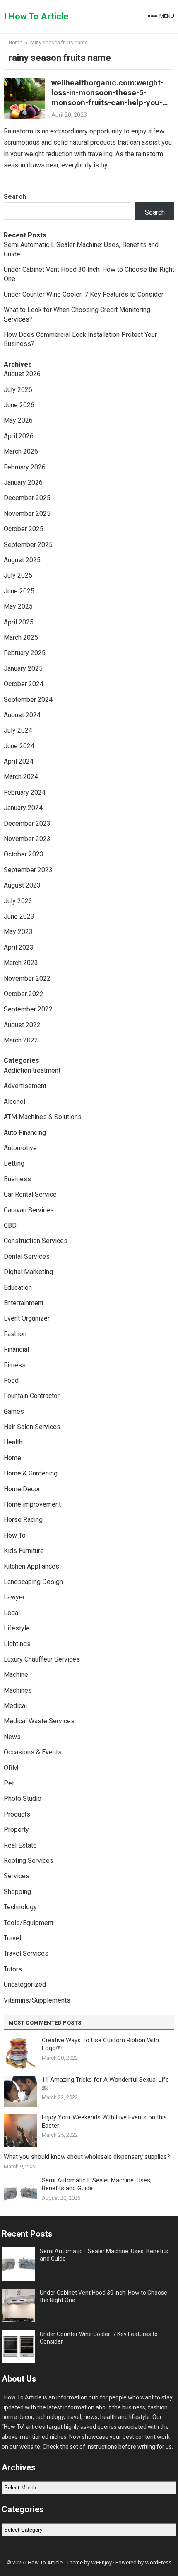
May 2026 (18, 420)
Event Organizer (27, 1318)
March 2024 (21, 777)
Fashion (15, 1334)
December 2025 (27, 498)
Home (16, 43)
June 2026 (19, 405)
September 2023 (28, 870)
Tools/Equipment (29, 1923)
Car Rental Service (30, 1194)
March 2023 (21, 963)
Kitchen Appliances (31, 1566)
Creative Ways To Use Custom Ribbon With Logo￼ (100, 2044)
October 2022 (24, 994)
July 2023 (18, 901)
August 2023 (22, 885)
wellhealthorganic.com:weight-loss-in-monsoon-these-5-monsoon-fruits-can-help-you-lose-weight (107, 98)
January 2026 (23, 483)
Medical (15, 1706)
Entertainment (24, 1303)
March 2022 (21, 1040)
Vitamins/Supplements (37, 2000)
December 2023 (27, 824)
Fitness (15, 1365)
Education (18, 1288)
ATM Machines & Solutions (43, 1117)
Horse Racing (23, 1520)
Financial (16, 1349)
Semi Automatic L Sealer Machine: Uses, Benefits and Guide (97, 2184)
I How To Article (36, 16)
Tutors (13, 1969)
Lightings (17, 1644)
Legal (12, 1613)
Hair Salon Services (32, 1427)
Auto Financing (25, 1133)
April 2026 (19, 436)
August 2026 (22, 374)
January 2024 (23, 808)
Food (11, 1380)
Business (17, 1179)
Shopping (17, 1892)
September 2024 (28, 700)
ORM (11, 1768)
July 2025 (18, 575)
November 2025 (27, 514)
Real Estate (20, 1845)
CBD (10, 1225)
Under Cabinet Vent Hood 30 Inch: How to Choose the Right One (103, 2296)
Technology (20, 1907)
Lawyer (14, 1597)
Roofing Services (29, 1861)
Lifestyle (17, 1628)
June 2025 (19, 591)
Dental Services (27, 1257)
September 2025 (28, 545)
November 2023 (27, 839)
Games (14, 1411)
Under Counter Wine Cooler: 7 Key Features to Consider (84, 294)
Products (17, 1814)
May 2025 (18, 606)
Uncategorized (25, 1985)
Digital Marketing (28, 1272)
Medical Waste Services (39, 1721)
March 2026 (21, 451)
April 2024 (19, 761)
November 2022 (27, 978)
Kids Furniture (24, 1551)
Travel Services (26, 1953)
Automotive (20, 1148)
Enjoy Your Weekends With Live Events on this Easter (104, 2121)
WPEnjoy (101, 2563)
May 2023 (18, 932)
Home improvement (32, 1504)
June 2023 (19, 916)
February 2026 (25, 467)
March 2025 (21, 637)
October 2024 (24, 684)
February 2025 (25, 653)
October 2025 (24, 529)
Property (16, 1830)
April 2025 (19, 622)
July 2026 (18, 390)
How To (15, 1535)
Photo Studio (23, 1798)
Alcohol (14, 1102)
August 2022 (22, 1025)
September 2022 (28, 1009)
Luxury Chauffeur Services (42, 1659)
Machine (16, 1675)
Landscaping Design (33, 1582)
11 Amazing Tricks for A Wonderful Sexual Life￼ (105, 2084)
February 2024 (25, 792)
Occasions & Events (33, 1752)
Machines (18, 1690)
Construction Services (36, 1241)
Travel (12, 1938)
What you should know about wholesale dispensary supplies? (87, 2157)
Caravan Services (29, 1210)
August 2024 (22, 715)
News (12, 1737)
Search (15, 197)
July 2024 (18, 730)
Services (17, 1876)
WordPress (158, 2563)
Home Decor (22, 1489)
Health (13, 1442)
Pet (9, 1783)
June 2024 (19, 746)
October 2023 (24, 854)
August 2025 (22, 560)
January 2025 (23, 669)
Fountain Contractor (32, 1396)
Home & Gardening (31, 1473)
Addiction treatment (32, 1070)
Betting (14, 1163)
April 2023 (19, 947)
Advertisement (25, 1086)
